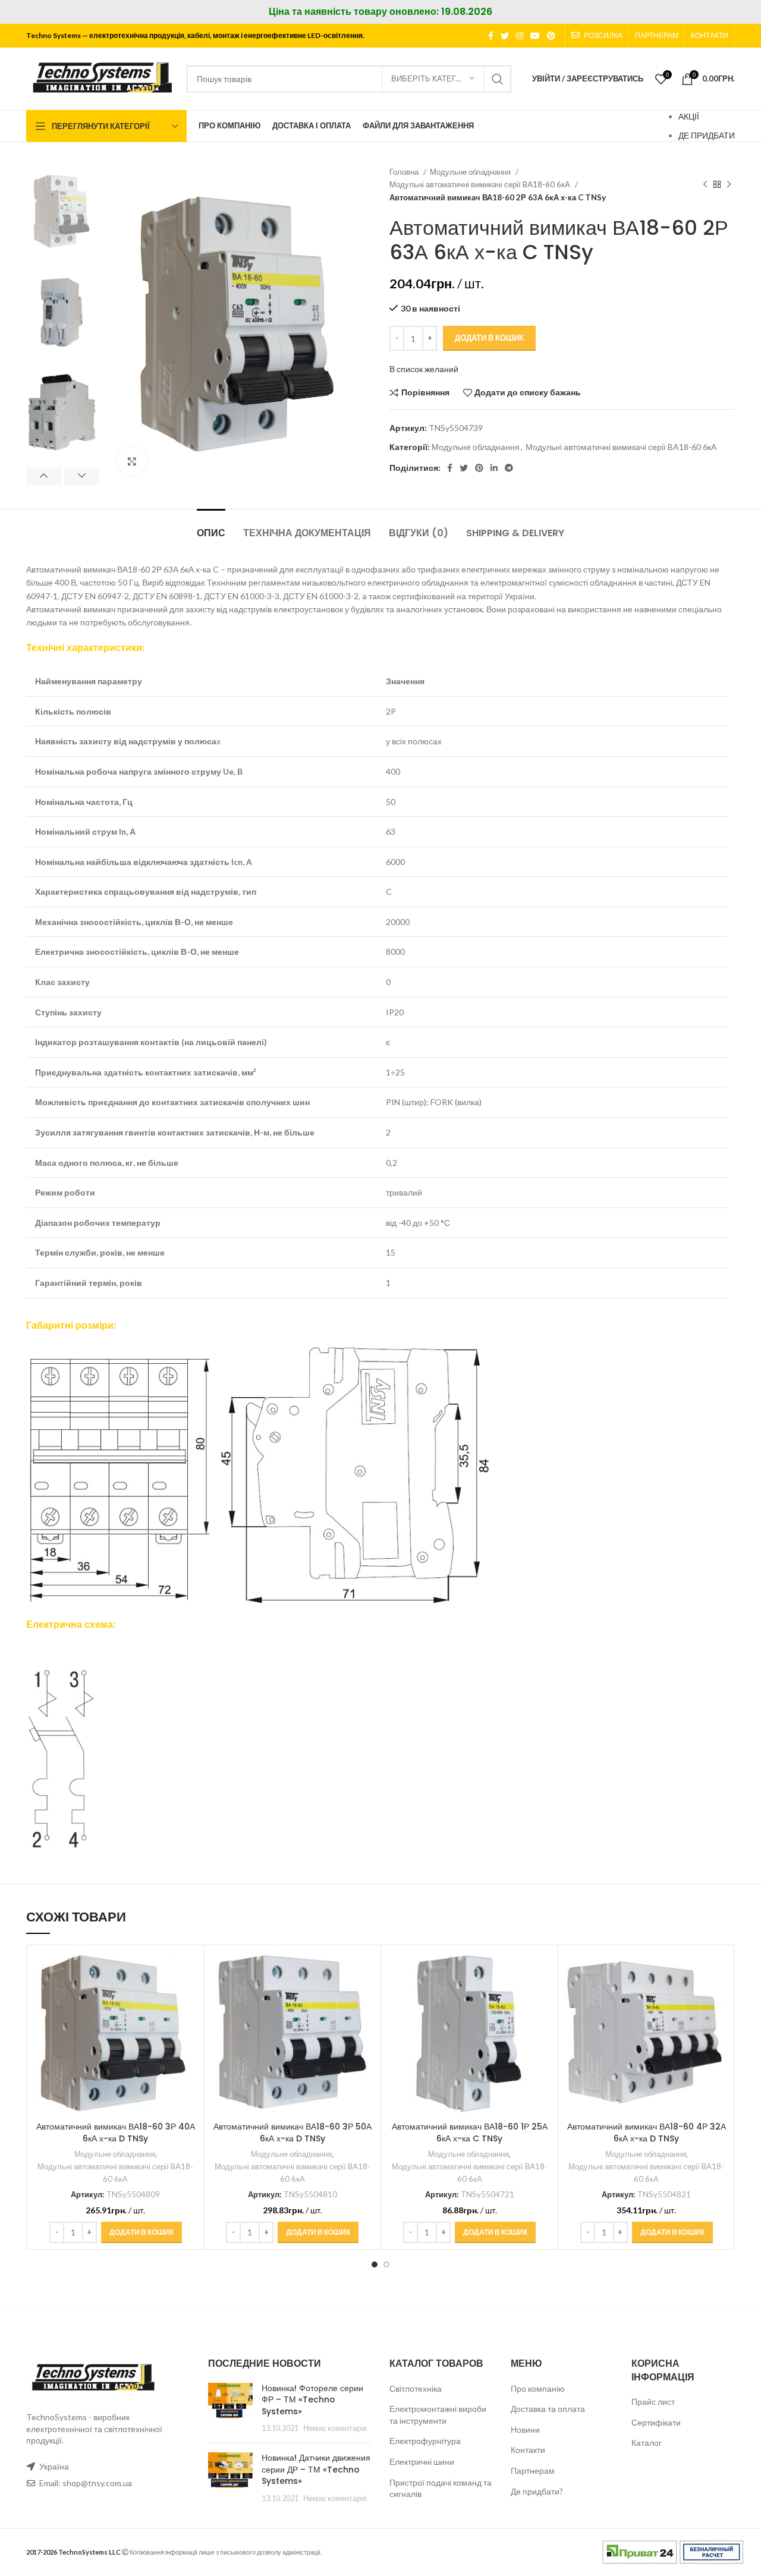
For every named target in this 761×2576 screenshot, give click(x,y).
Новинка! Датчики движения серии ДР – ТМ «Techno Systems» (316, 2469)
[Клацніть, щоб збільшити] (132, 461)
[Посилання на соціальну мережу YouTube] (535, 36)
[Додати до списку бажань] (189, 2024)
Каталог (647, 2443)
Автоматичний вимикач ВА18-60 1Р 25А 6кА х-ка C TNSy (470, 2132)
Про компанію (538, 2388)
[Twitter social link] (505, 36)
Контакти (528, 2450)
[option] (63, 212)
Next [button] (82, 476)
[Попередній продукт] (705, 185)
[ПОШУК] (498, 79)
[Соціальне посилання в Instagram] (520, 36)
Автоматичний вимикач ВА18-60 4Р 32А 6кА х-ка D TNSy (647, 2132)
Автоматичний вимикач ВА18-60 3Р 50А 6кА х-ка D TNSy (293, 2132)
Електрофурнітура (425, 2441)
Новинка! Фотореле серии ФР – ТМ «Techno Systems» (312, 2400)
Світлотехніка (416, 2388)
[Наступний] (729, 185)
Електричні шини (422, 2462)
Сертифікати (656, 2422)
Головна (405, 172)
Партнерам (533, 2470)
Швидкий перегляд (189, 1997)
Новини (525, 2429)
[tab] (211, 527)
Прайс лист (653, 2402)
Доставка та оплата (548, 2409)
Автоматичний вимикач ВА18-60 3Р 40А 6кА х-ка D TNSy (116, 2132)
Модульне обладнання (471, 172)
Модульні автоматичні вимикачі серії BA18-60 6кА (481, 184)
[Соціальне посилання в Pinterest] (551, 36)
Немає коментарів (335, 2428)
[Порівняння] (189, 1970)
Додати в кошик (489, 338)
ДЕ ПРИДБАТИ (707, 135)
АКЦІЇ (689, 116)
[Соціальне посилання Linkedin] (494, 468)
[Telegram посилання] (509, 468)
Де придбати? (537, 2491)
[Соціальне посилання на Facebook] (491, 36)
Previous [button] (44, 476)
